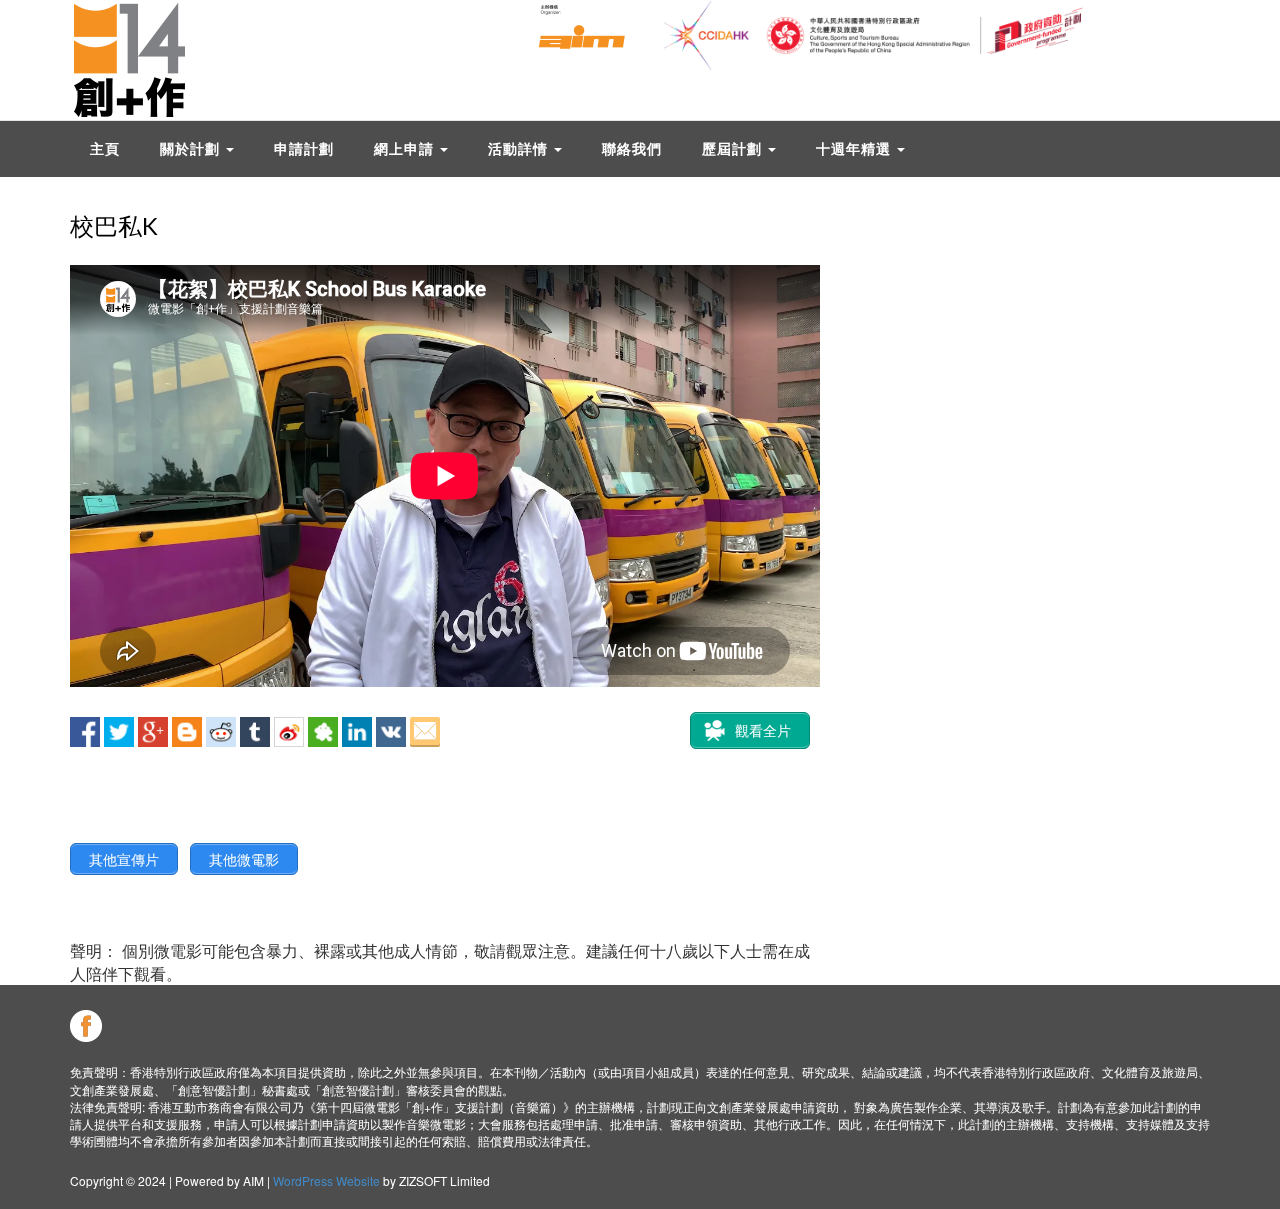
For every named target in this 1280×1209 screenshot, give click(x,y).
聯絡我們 (632, 148)
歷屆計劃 (734, 148)
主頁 (105, 148)
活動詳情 (520, 148)
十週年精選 (855, 148)
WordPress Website (326, 1180)
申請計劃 (304, 148)
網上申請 (406, 148)
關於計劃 (192, 148)
